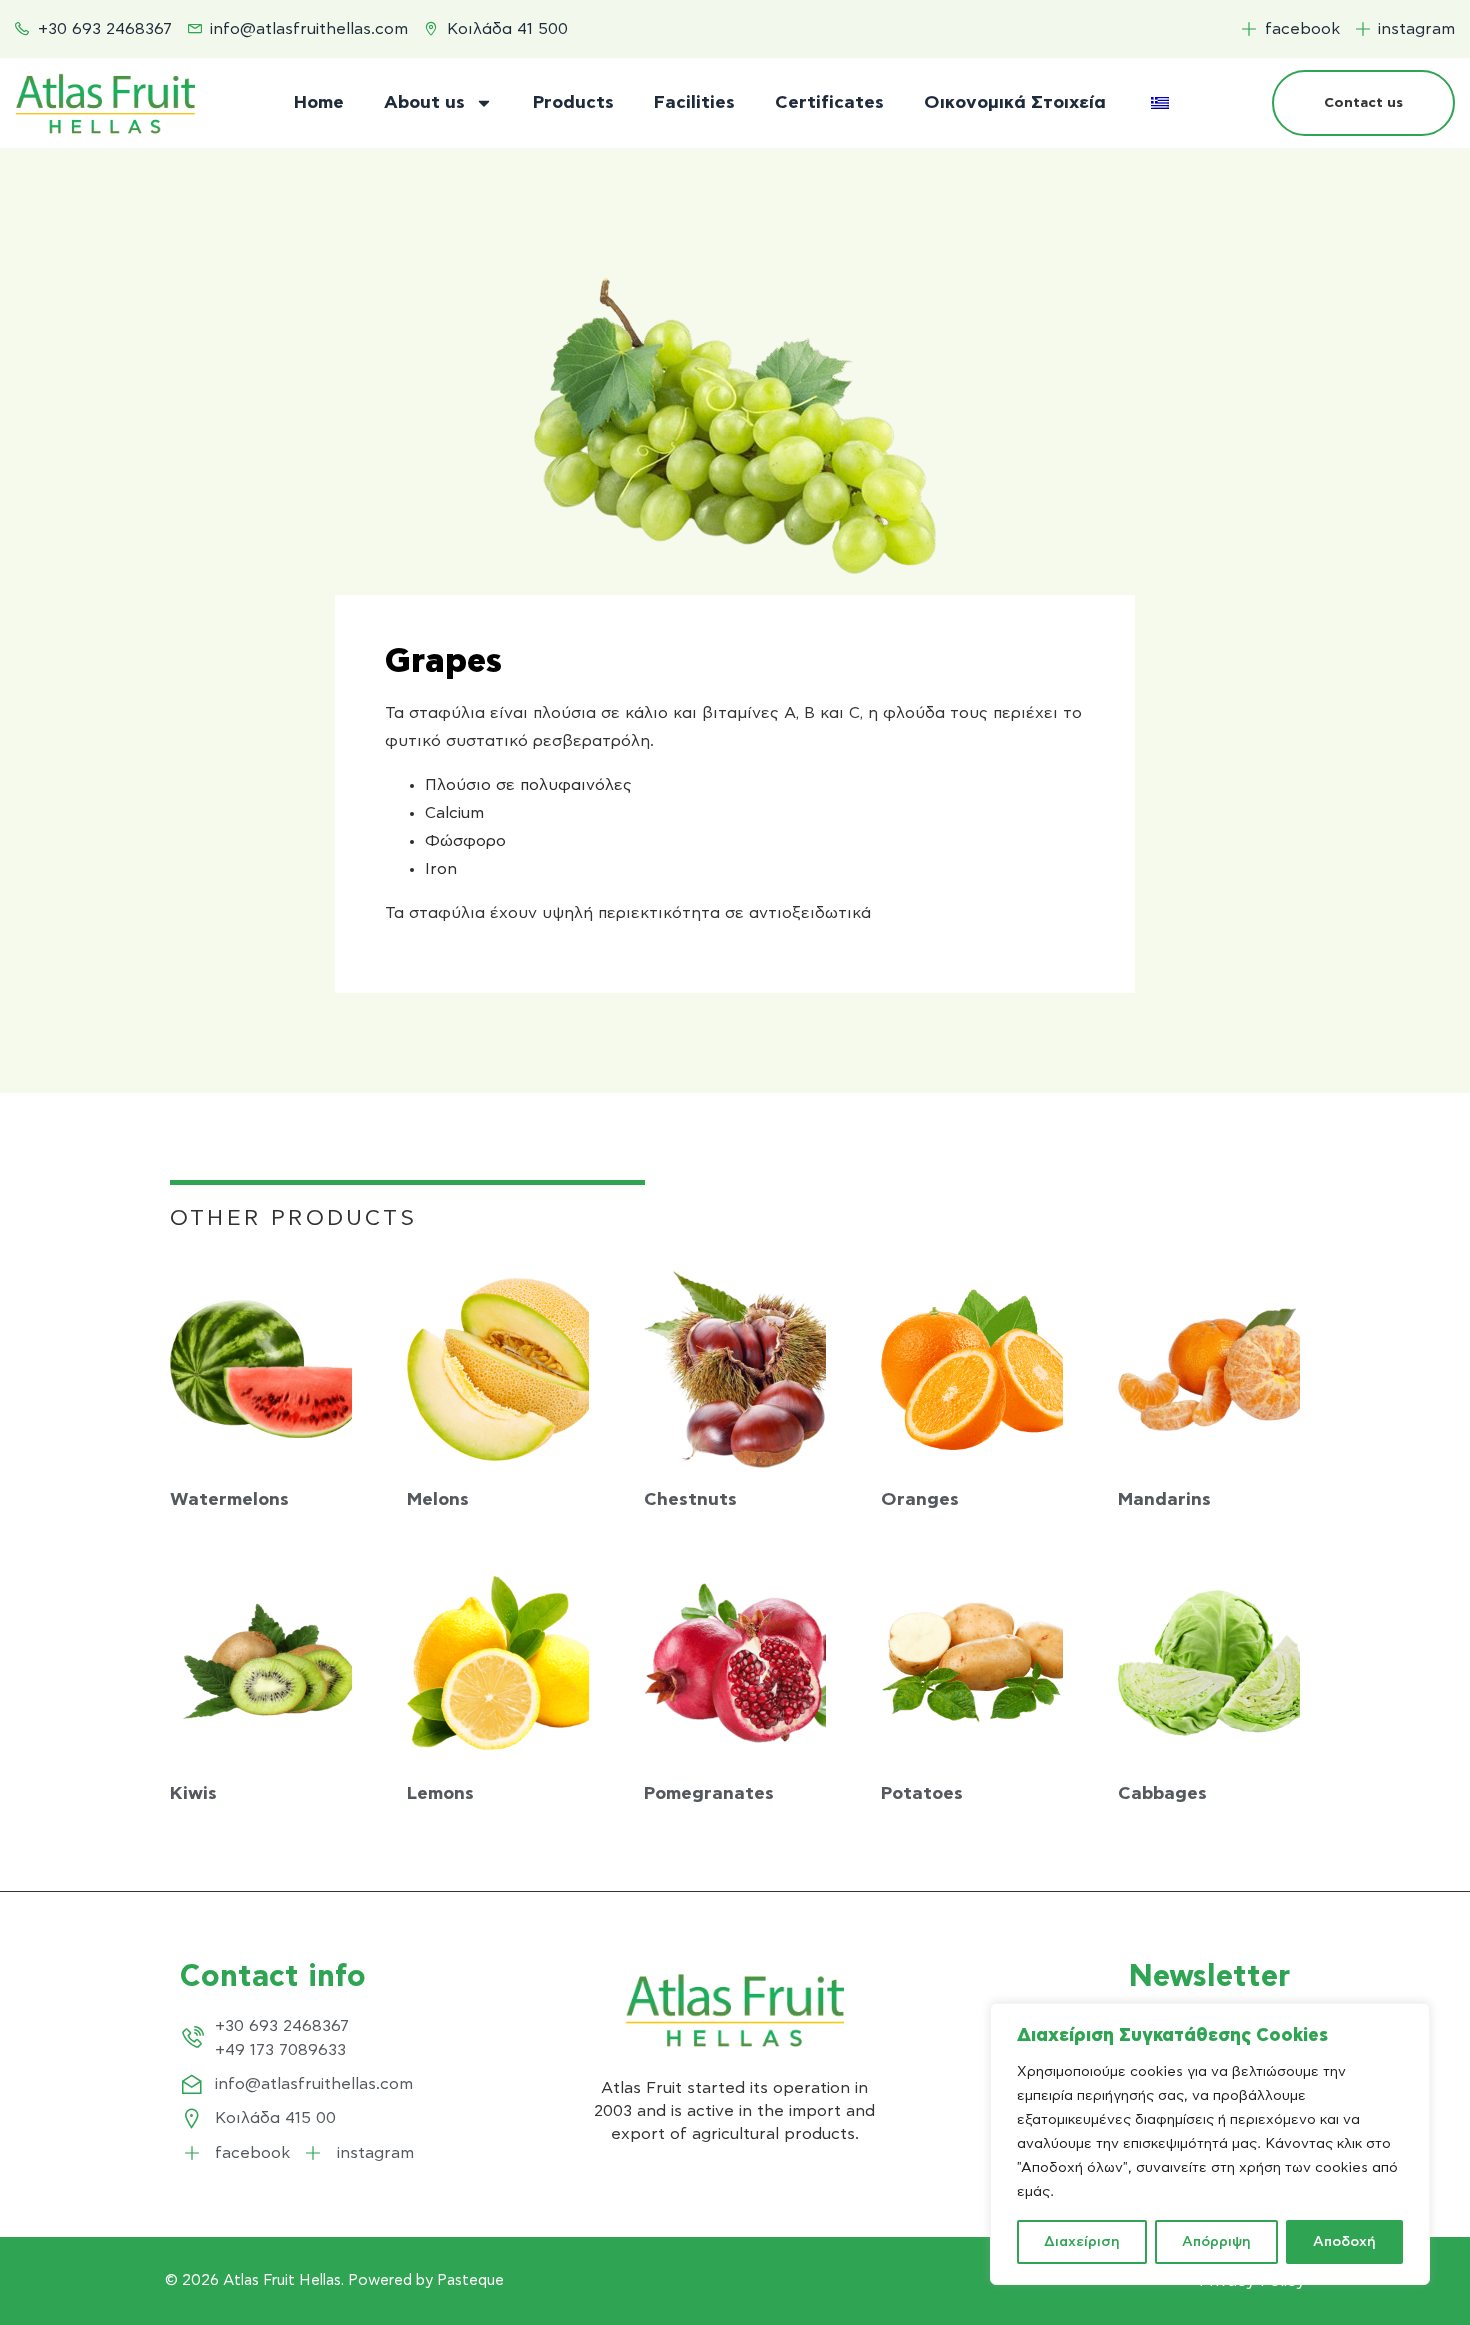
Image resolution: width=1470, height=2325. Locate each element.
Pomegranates (709, 1794)
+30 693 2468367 (282, 2026)
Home (319, 103)
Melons (438, 1500)
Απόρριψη (1216, 2242)
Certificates (829, 103)
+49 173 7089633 (280, 2050)
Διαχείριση (1082, 2242)
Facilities (694, 103)
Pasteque (470, 2280)
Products (573, 103)
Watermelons (229, 1500)
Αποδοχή (1344, 2242)
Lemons (440, 1794)
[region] (1210, 2144)
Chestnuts (690, 1500)
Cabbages (1162, 1794)
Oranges (920, 1500)
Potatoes (922, 1794)
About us (424, 103)
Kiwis (193, 1794)
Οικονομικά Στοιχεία (1015, 103)
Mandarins (1164, 1500)
